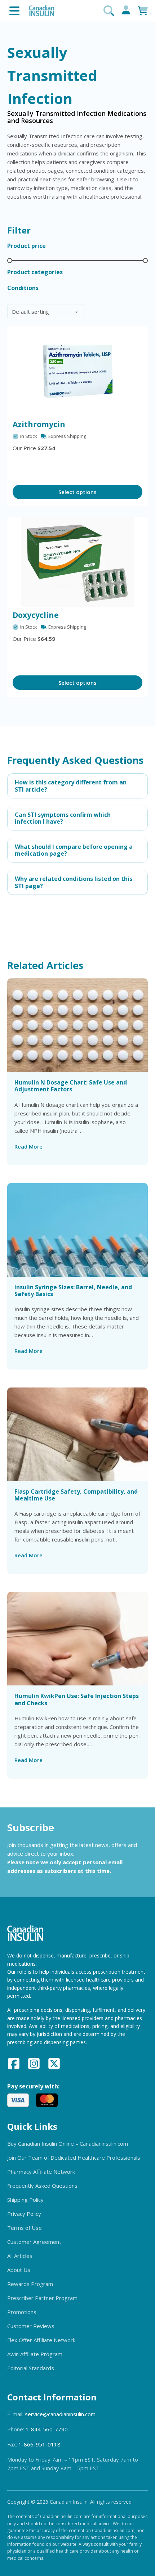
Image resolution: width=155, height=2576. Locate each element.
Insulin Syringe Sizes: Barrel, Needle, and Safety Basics (73, 1291)
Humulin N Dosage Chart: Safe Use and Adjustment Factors (71, 1086)
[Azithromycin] (77, 371)
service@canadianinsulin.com (60, 2414)
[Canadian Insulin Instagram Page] (34, 2065)
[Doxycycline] (77, 562)
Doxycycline (36, 615)
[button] (77, 786)
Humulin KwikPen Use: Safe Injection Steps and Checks (77, 1699)
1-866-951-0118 (39, 2444)
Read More (28, 1146)
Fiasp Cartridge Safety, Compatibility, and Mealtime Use (76, 1495)
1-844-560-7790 (47, 2429)
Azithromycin (39, 424)
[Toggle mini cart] (143, 11)
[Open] (14, 11)
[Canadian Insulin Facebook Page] (14, 2065)
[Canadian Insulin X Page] (54, 2065)
